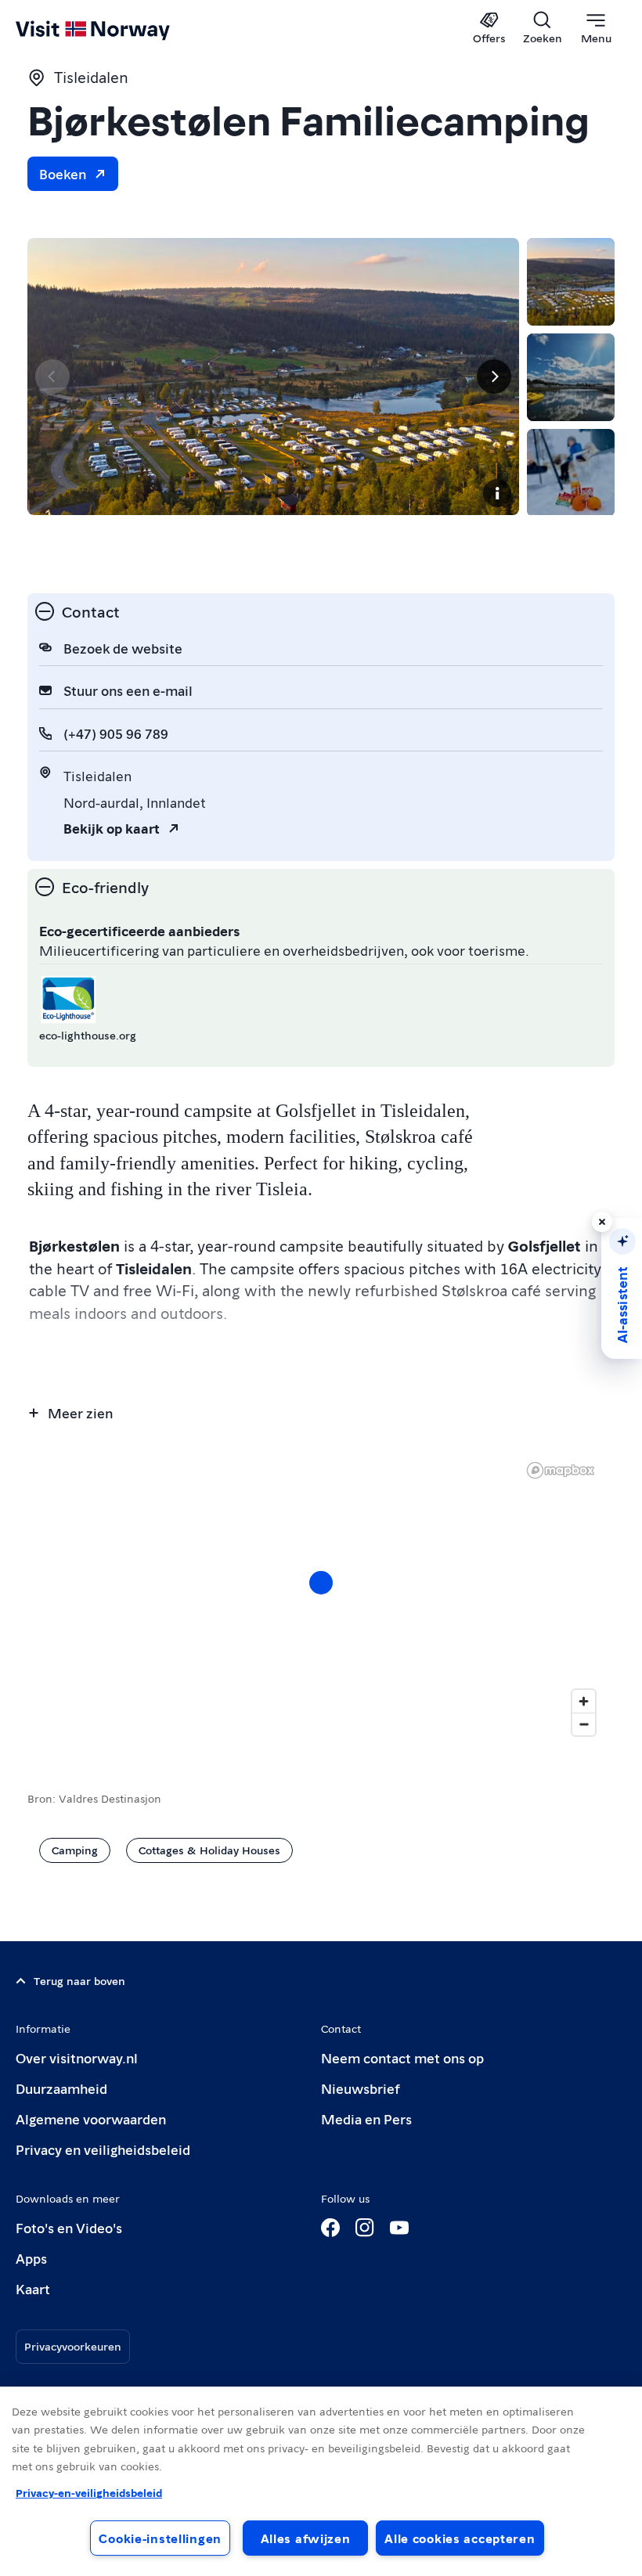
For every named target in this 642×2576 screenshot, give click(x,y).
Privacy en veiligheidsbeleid (103, 2149)
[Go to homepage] (115, 29)
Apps (31, 2258)
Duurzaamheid (61, 2088)
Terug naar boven (79, 1980)
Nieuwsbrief (361, 2088)
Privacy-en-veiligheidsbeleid (89, 2492)
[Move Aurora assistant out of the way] (602, 1222)
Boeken (63, 173)
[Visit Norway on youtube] (399, 2228)
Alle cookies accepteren (460, 2538)
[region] (321, 1598)
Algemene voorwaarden (91, 2118)
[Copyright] (497, 493)
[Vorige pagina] (52, 376)
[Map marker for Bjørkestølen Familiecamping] (321, 1583)
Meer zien (80, 1412)
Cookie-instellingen (160, 2538)
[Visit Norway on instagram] (365, 2228)
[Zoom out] (584, 1724)
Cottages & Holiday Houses (209, 1850)
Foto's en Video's (69, 2227)
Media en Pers (366, 2118)
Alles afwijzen (306, 2538)
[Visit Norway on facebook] (330, 2228)
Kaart (33, 2288)
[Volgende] (494, 376)
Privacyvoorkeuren (73, 2346)
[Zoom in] (584, 1701)
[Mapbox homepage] (561, 1470)
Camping (75, 1850)
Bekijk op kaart (112, 828)
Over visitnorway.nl (77, 2057)
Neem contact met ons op (402, 2057)
